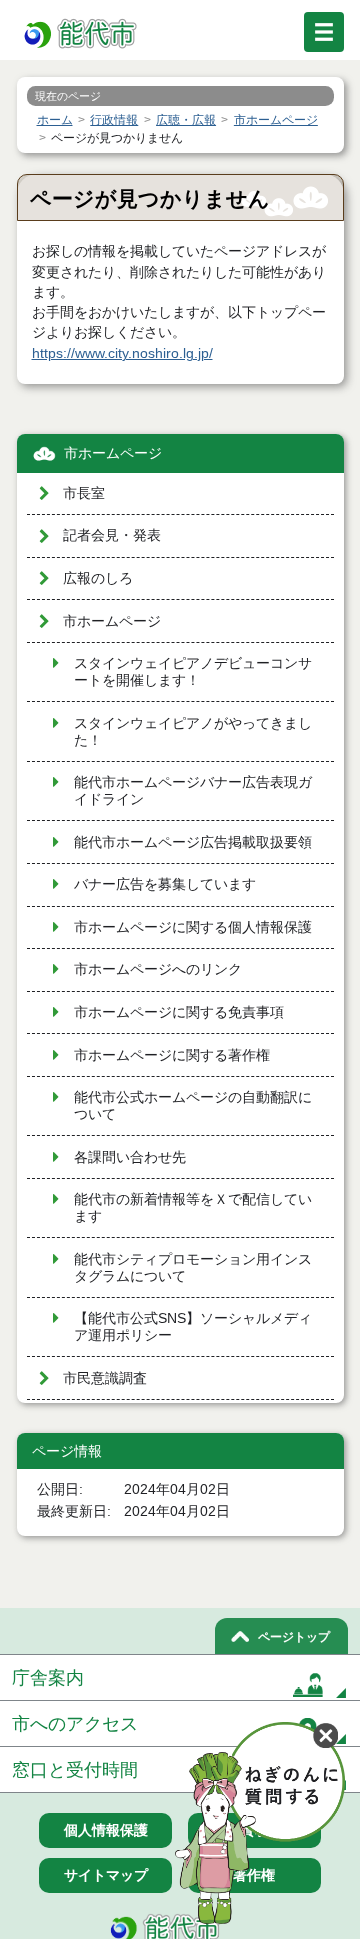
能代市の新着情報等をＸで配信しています (193, 1208)
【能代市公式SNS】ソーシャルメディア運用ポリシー (193, 1327)
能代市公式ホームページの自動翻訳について (193, 1106)
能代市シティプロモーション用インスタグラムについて (193, 1268)
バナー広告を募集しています (165, 884)
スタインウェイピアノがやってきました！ (193, 732)
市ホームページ (113, 453)
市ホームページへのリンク (158, 969)
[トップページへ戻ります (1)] (82, 34)
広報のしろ (98, 578)
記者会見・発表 (112, 535)
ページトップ (294, 1637)
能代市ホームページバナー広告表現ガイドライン (193, 791)
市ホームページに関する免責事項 (179, 1012)
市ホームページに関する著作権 (172, 1055)
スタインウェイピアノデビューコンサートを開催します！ (193, 672)
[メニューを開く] (324, 32)
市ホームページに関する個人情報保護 (193, 927)
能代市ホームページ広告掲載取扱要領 (193, 842)
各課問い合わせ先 (130, 1157)
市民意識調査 (105, 1378)
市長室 (84, 493)
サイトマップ (106, 1875)
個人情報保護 (106, 1830)
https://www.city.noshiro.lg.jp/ (122, 353)
